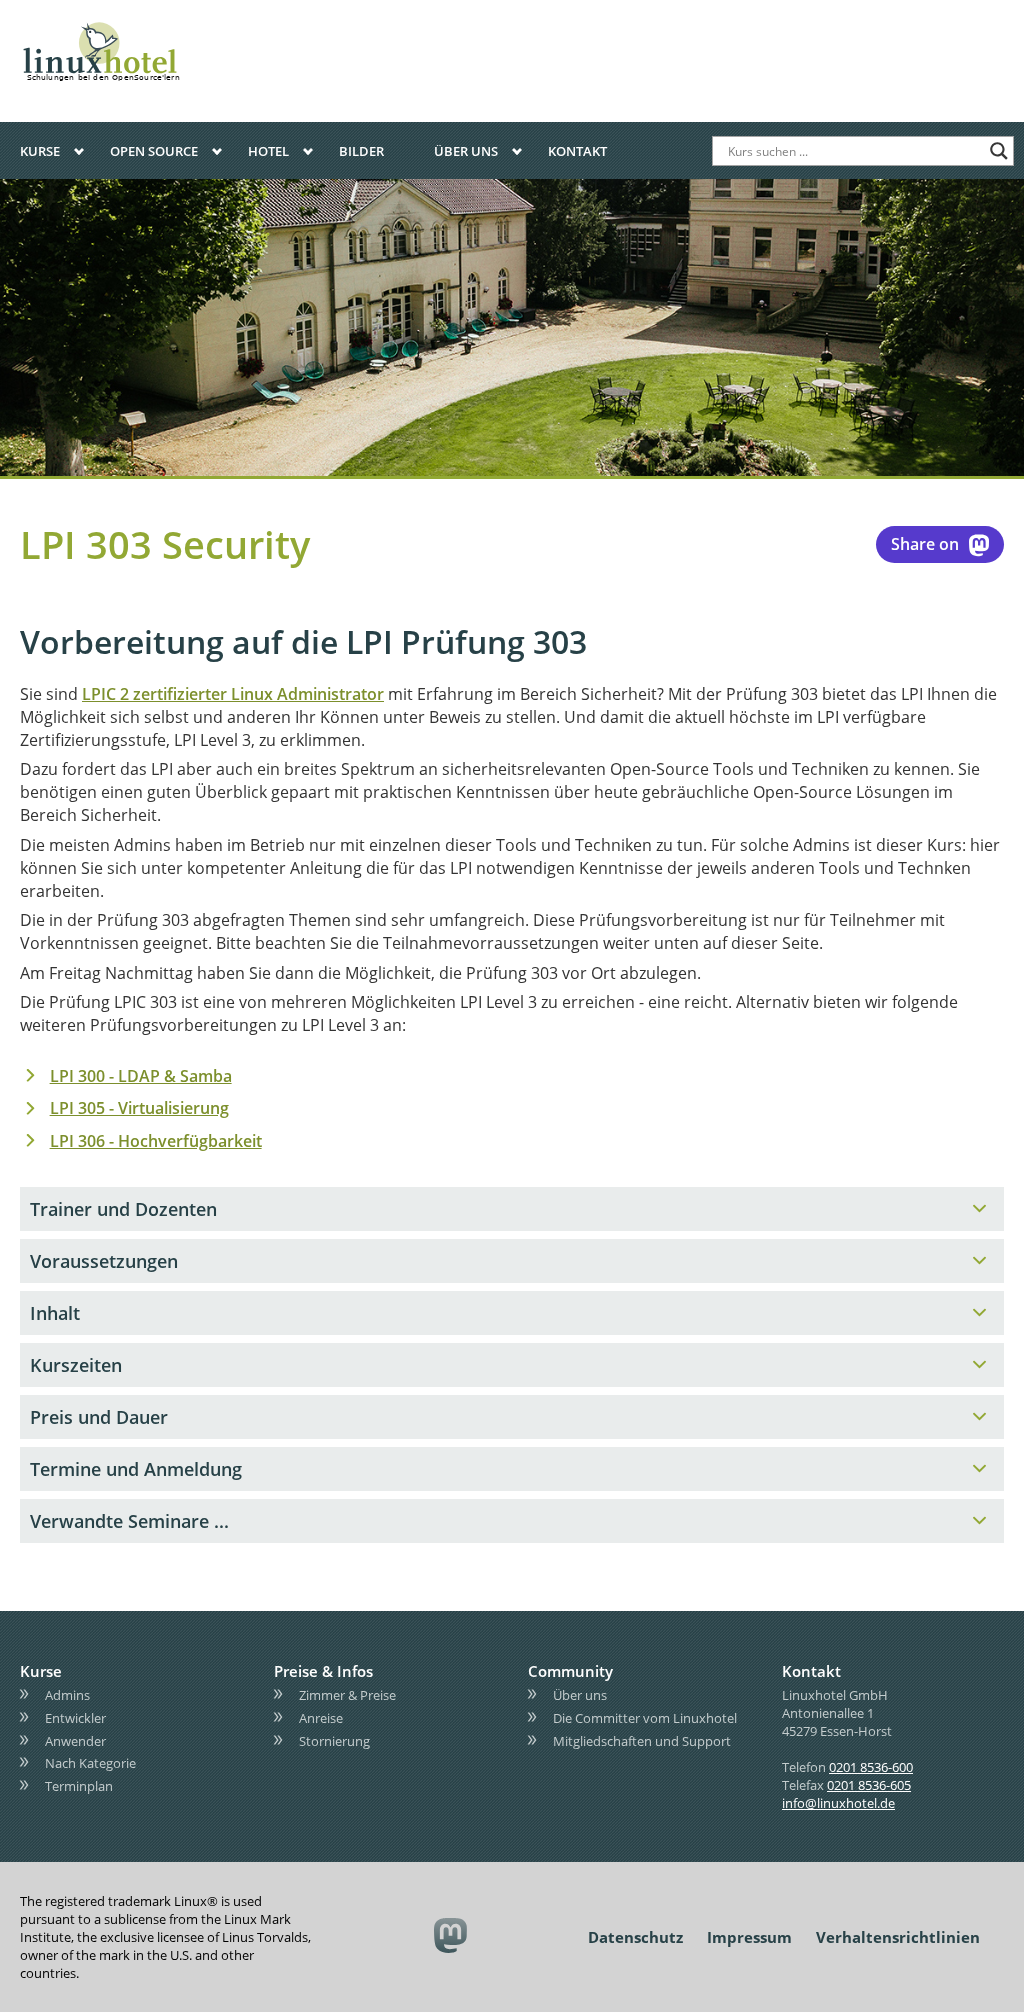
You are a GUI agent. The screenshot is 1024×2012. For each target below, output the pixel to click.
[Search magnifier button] (999, 151)
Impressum (749, 1937)
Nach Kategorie (90, 1763)
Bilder (361, 151)
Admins (67, 1695)
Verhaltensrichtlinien (898, 1937)
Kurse (40, 151)
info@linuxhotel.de (838, 1803)
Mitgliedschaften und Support (642, 1740)
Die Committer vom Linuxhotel (645, 1717)
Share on (925, 544)
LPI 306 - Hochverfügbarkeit (156, 1141)
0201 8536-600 (871, 1767)
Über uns (466, 151)
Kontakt (577, 151)
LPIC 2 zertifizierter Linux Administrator (233, 694)
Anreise (321, 1717)
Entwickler (75, 1717)
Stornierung (334, 1740)
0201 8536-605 (869, 1785)
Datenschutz (635, 1937)
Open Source (154, 151)
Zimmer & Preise (347, 1695)
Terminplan (79, 1786)
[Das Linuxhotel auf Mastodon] (451, 1936)
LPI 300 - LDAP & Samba (141, 1076)
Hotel (268, 151)
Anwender (75, 1740)
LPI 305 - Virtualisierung (139, 1108)
